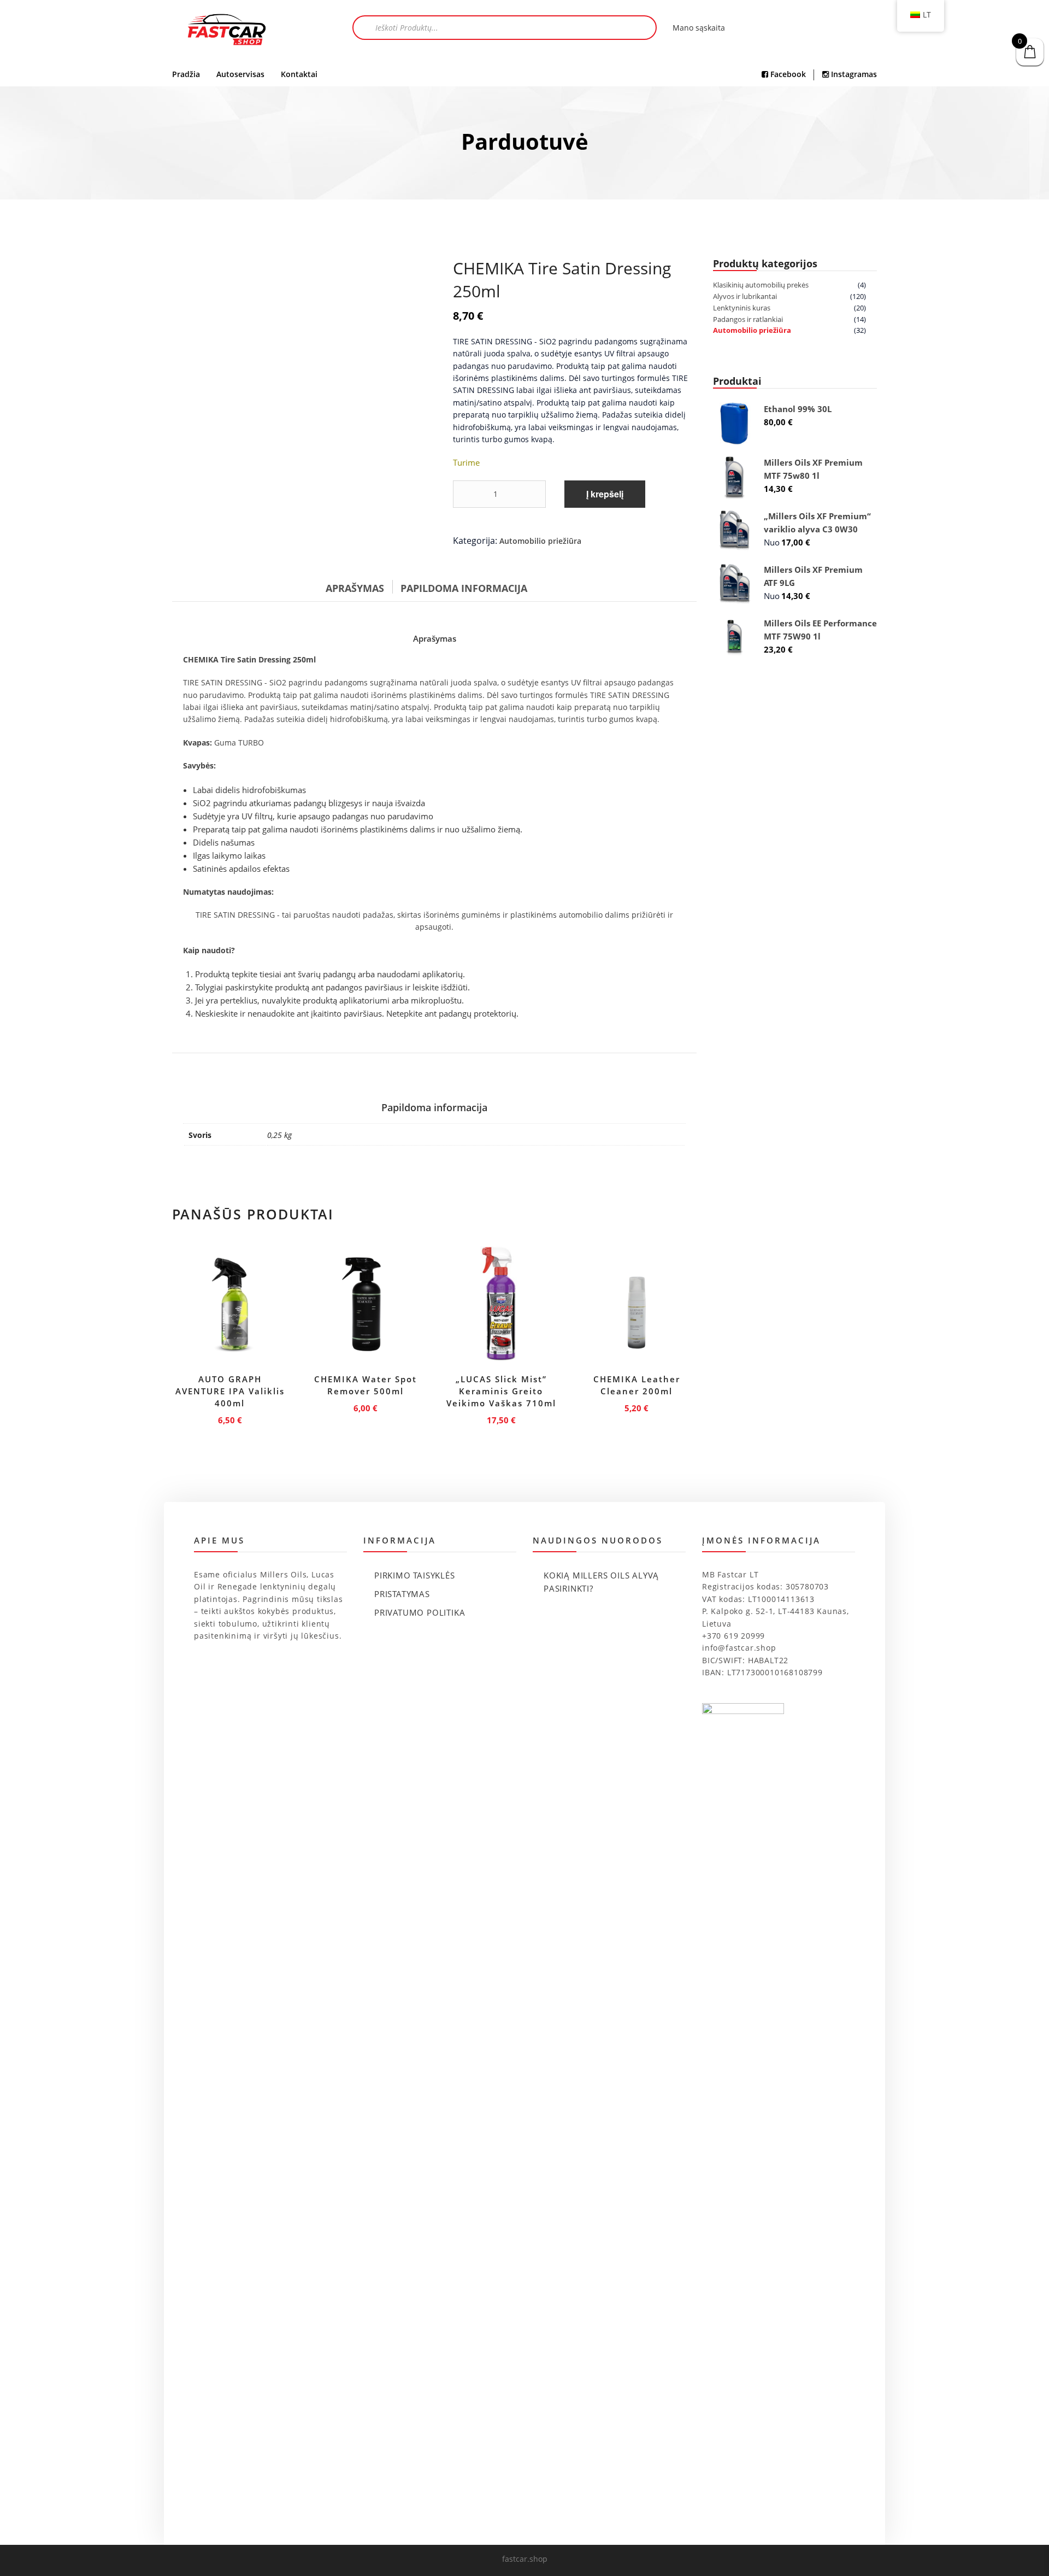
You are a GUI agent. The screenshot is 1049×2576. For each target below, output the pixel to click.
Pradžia (186, 74)
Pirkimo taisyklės (415, 1575)
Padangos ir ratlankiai (748, 319)
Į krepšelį (605, 494)
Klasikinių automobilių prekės (761, 285)
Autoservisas (240, 74)
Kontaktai (299, 74)
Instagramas (853, 74)
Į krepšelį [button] (230, 1418)
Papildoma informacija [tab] (464, 588)
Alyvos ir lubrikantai (745, 296)
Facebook (787, 74)
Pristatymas (402, 1594)
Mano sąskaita (699, 28)
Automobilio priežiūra (540, 541)
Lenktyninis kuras (742, 308)
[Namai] (227, 31)
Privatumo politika (420, 1612)
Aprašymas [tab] (355, 588)
